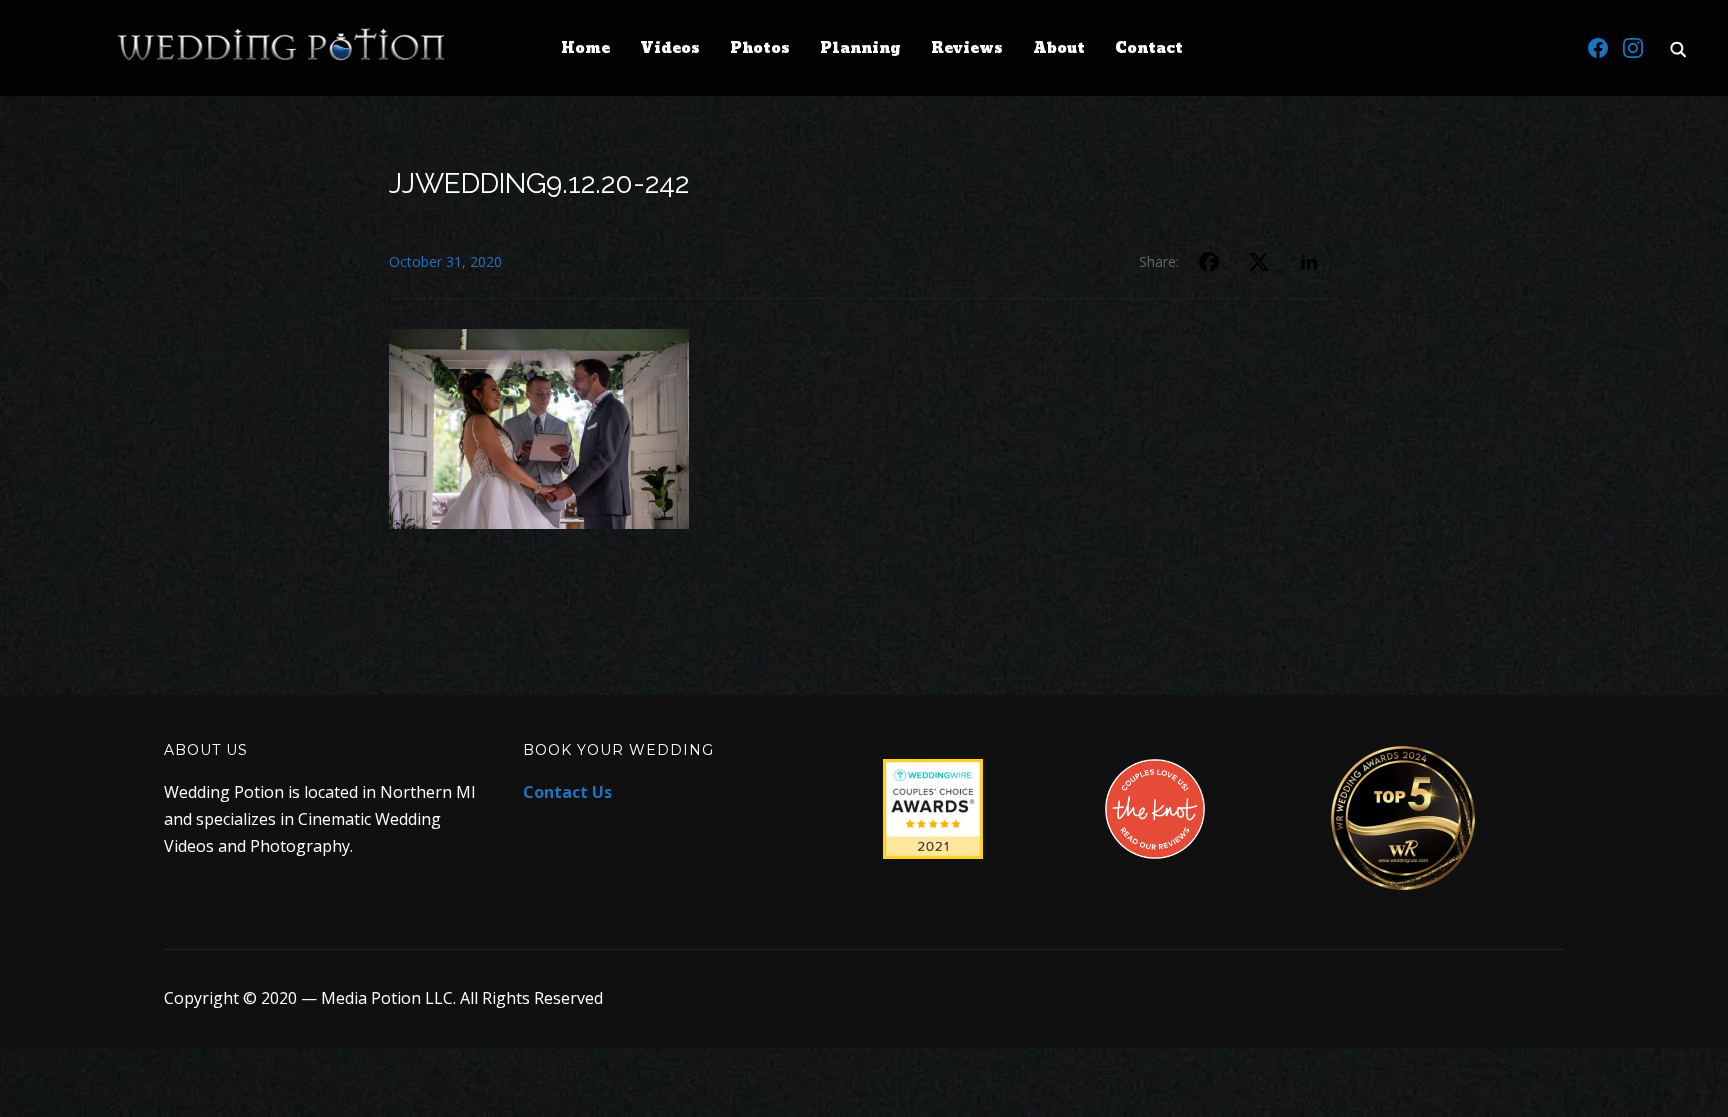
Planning (860, 48)
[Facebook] (1598, 48)
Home (585, 48)
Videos (670, 48)
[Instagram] (1633, 48)
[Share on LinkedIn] (1309, 262)
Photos (760, 48)
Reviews (967, 48)
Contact (1149, 48)
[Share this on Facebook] (1209, 262)
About (1059, 48)
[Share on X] (1259, 262)
